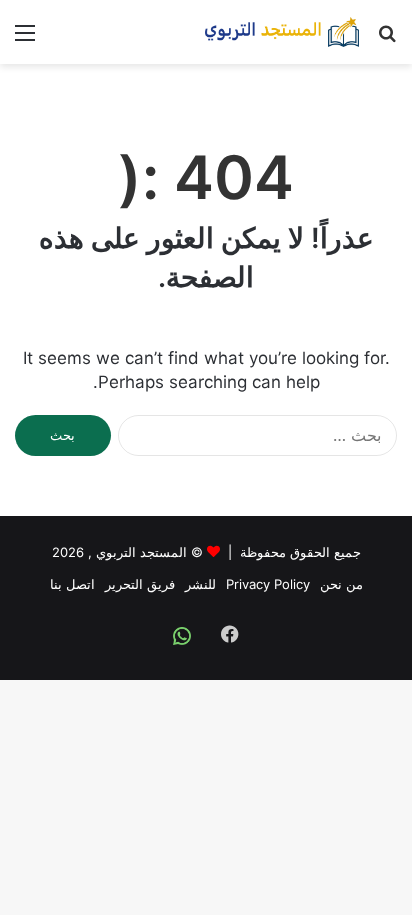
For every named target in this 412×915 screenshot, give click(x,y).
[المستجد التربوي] (282, 32)
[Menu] (25, 39)
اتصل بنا (72, 584)
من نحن (341, 584)
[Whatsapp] (182, 636)
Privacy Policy (268, 584)
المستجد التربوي (141, 552)
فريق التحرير (140, 584)
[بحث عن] (387, 39)
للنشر (200, 584)
